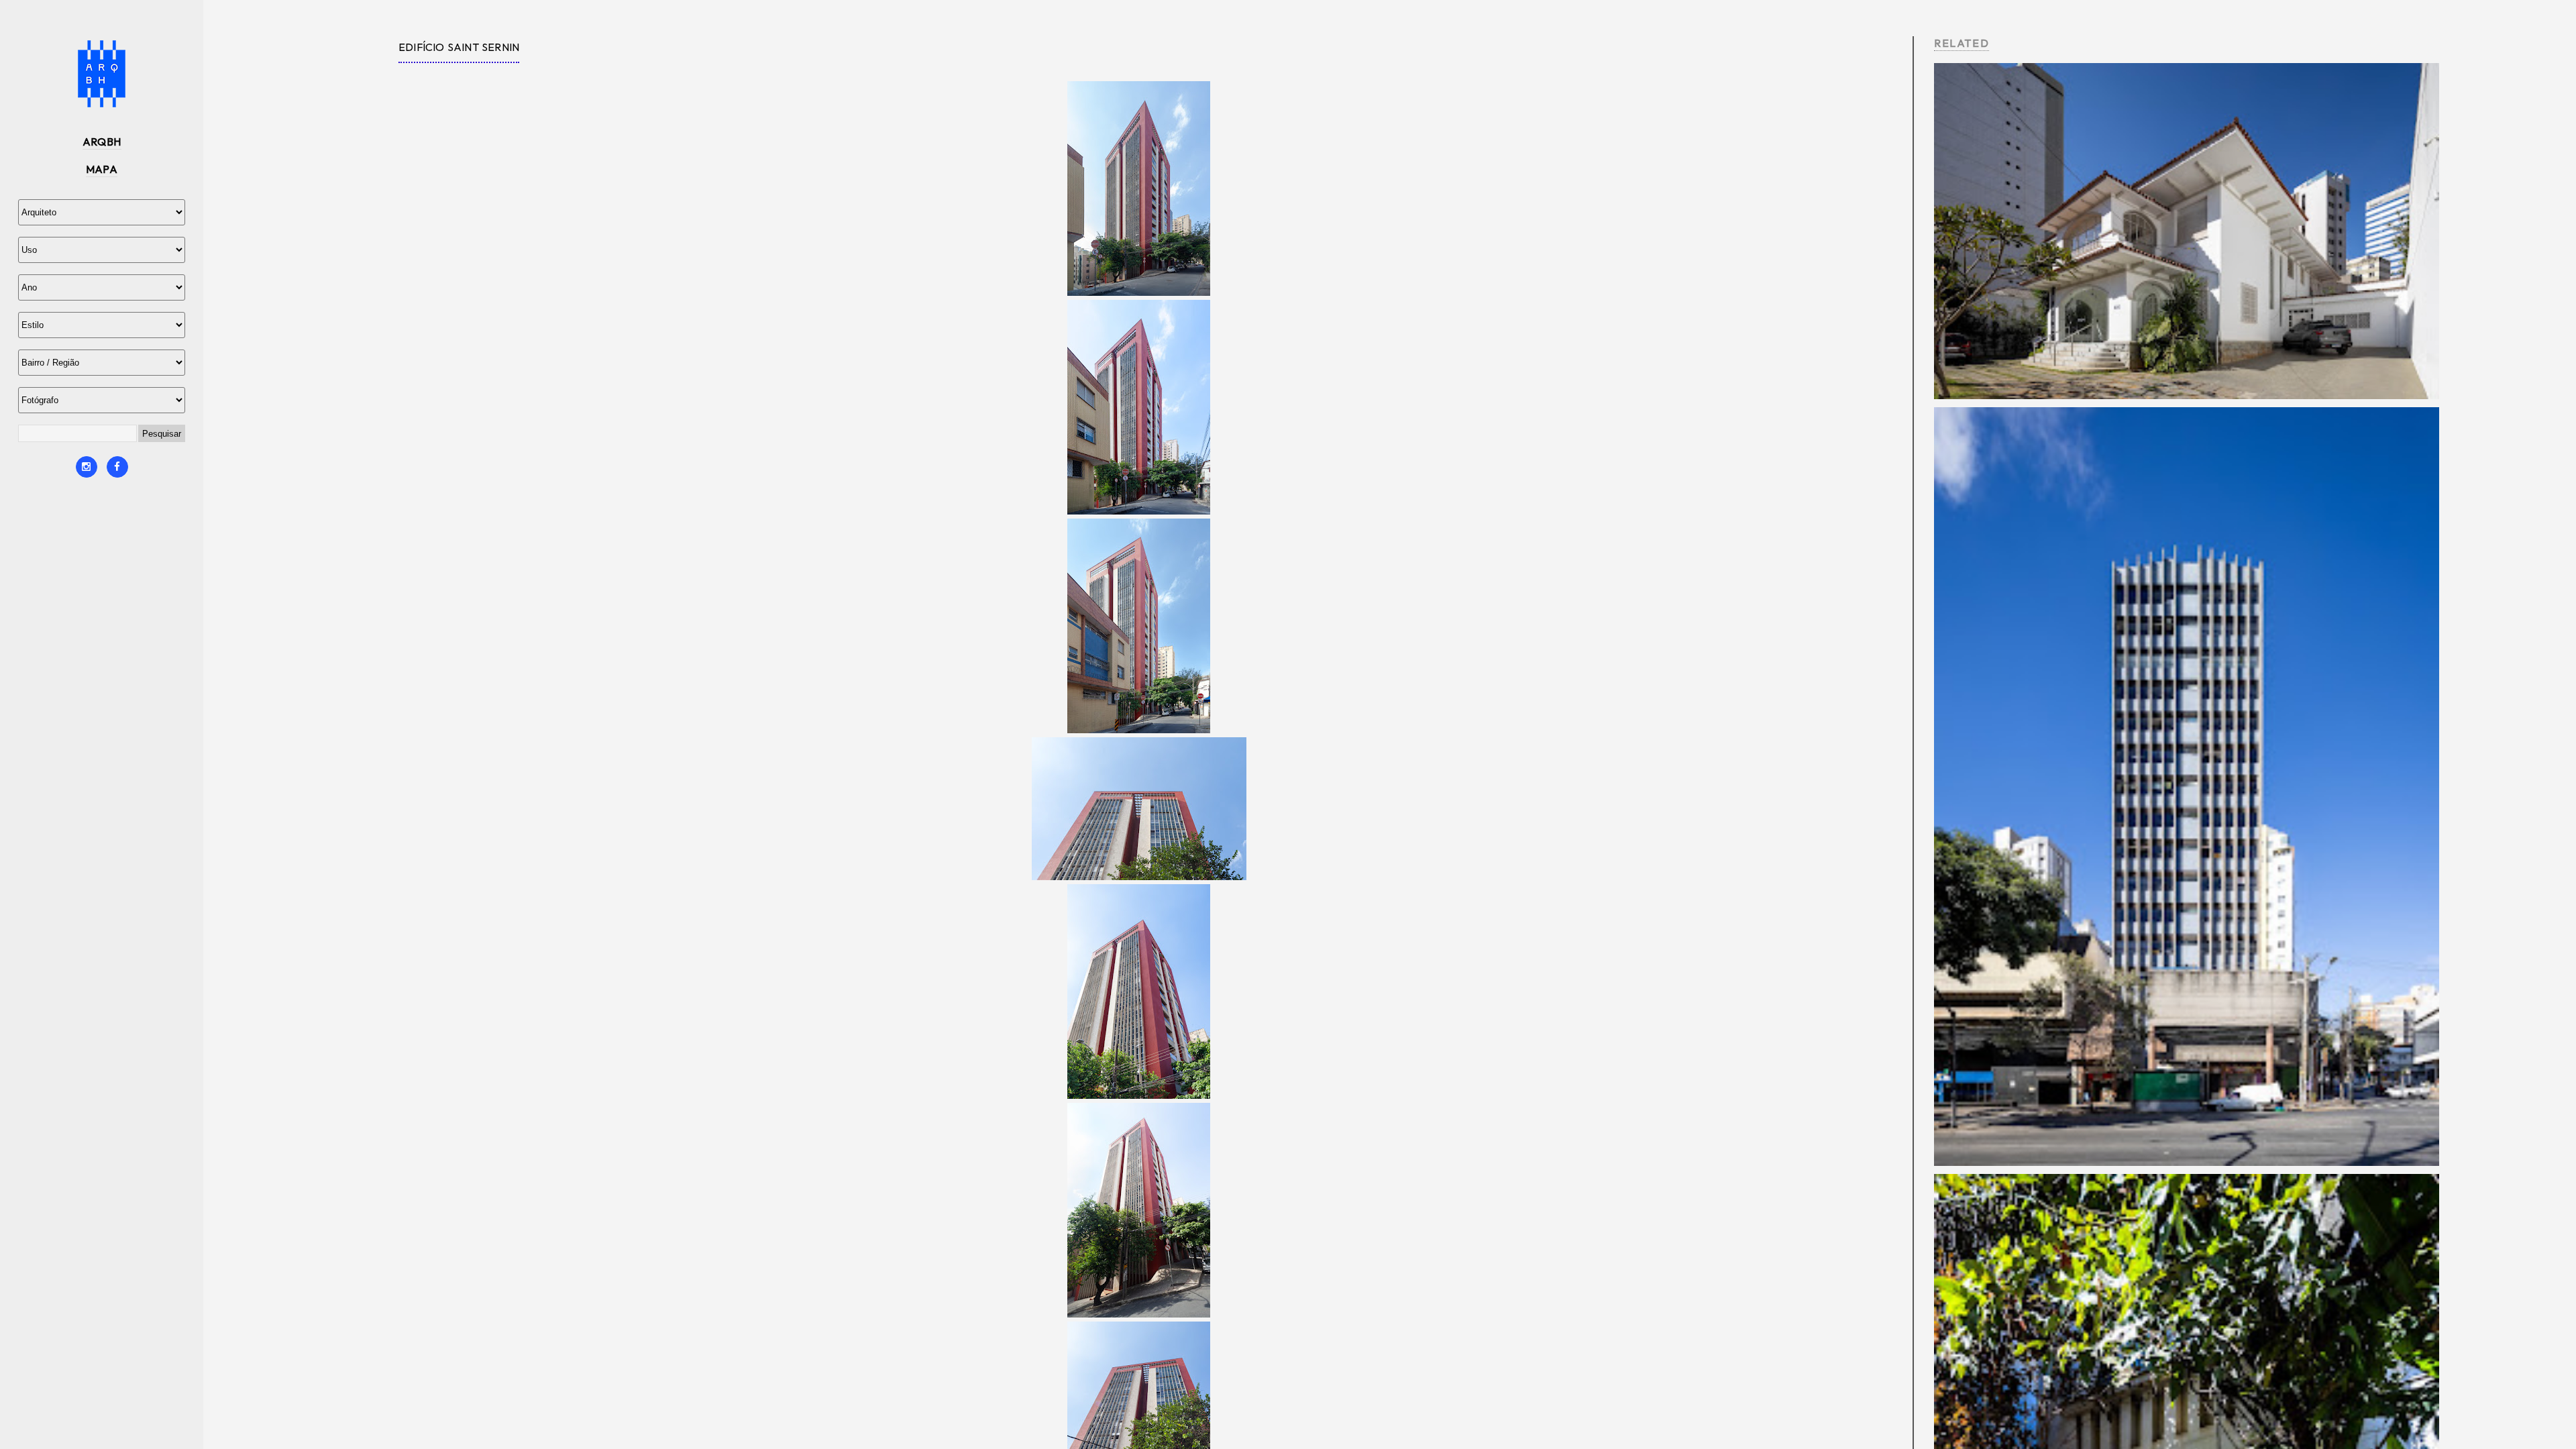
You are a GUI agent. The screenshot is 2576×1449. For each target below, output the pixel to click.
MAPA (102, 169)
